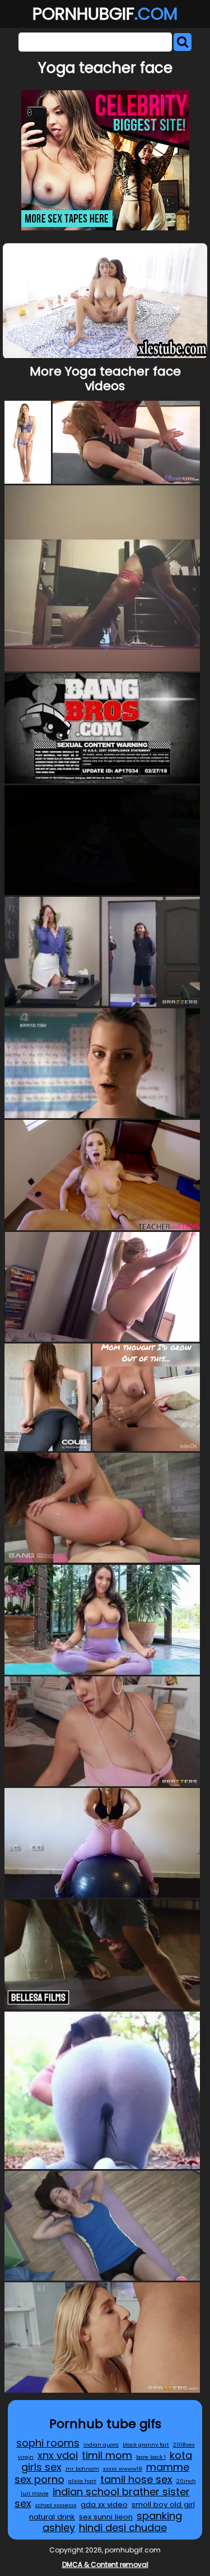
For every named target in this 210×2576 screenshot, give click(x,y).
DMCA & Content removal (105, 2565)
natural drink (52, 2517)
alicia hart (82, 2481)
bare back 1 (151, 2457)
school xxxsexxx (56, 2505)
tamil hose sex (136, 2479)
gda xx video (104, 2505)
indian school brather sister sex (102, 2498)
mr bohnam (82, 2469)
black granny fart (146, 2445)
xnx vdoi (58, 2455)
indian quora (101, 2445)
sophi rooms (48, 2443)
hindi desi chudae (123, 2528)
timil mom (107, 2455)
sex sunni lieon (106, 2517)
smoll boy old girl (163, 2505)
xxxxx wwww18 (123, 2469)
